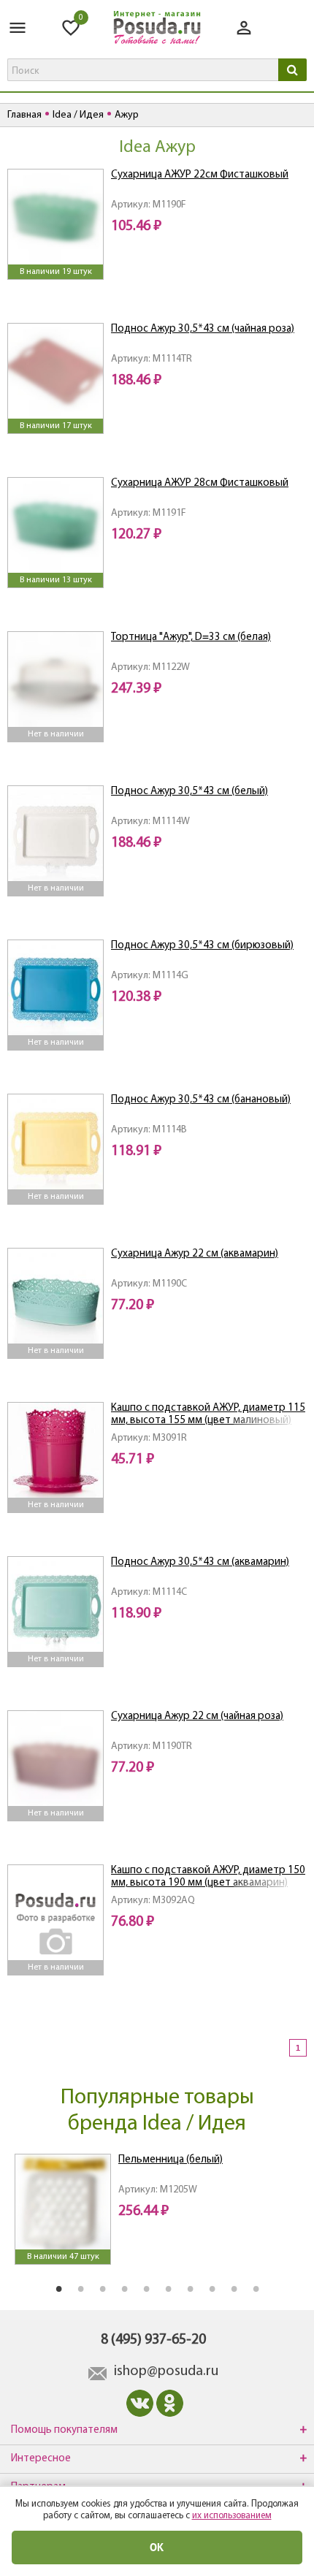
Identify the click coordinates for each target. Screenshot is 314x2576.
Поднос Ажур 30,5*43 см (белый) (189, 792)
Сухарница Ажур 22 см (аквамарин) (195, 1254)
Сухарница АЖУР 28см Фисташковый (200, 483)
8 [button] (212, 2288)
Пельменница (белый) (171, 2160)
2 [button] (80, 2288)
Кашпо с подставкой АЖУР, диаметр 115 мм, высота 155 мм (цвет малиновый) (208, 1414)
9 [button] (234, 2288)
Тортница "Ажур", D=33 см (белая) (191, 637)
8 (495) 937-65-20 (153, 2340)
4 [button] (124, 2288)
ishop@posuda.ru (166, 2371)
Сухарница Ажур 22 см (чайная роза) (197, 1716)
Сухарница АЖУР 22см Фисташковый (200, 175)
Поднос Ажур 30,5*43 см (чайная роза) (203, 329)
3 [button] (102, 2288)
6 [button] (168, 2288)
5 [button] (146, 2288)
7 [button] (190, 2288)
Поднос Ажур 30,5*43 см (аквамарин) (200, 1562)
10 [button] (256, 2288)
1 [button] (58, 2288)
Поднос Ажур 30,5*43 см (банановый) (201, 1100)
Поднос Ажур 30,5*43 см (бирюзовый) (202, 946)
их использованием (232, 2516)
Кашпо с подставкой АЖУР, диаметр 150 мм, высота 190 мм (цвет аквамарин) (208, 1877)
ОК (157, 2547)
